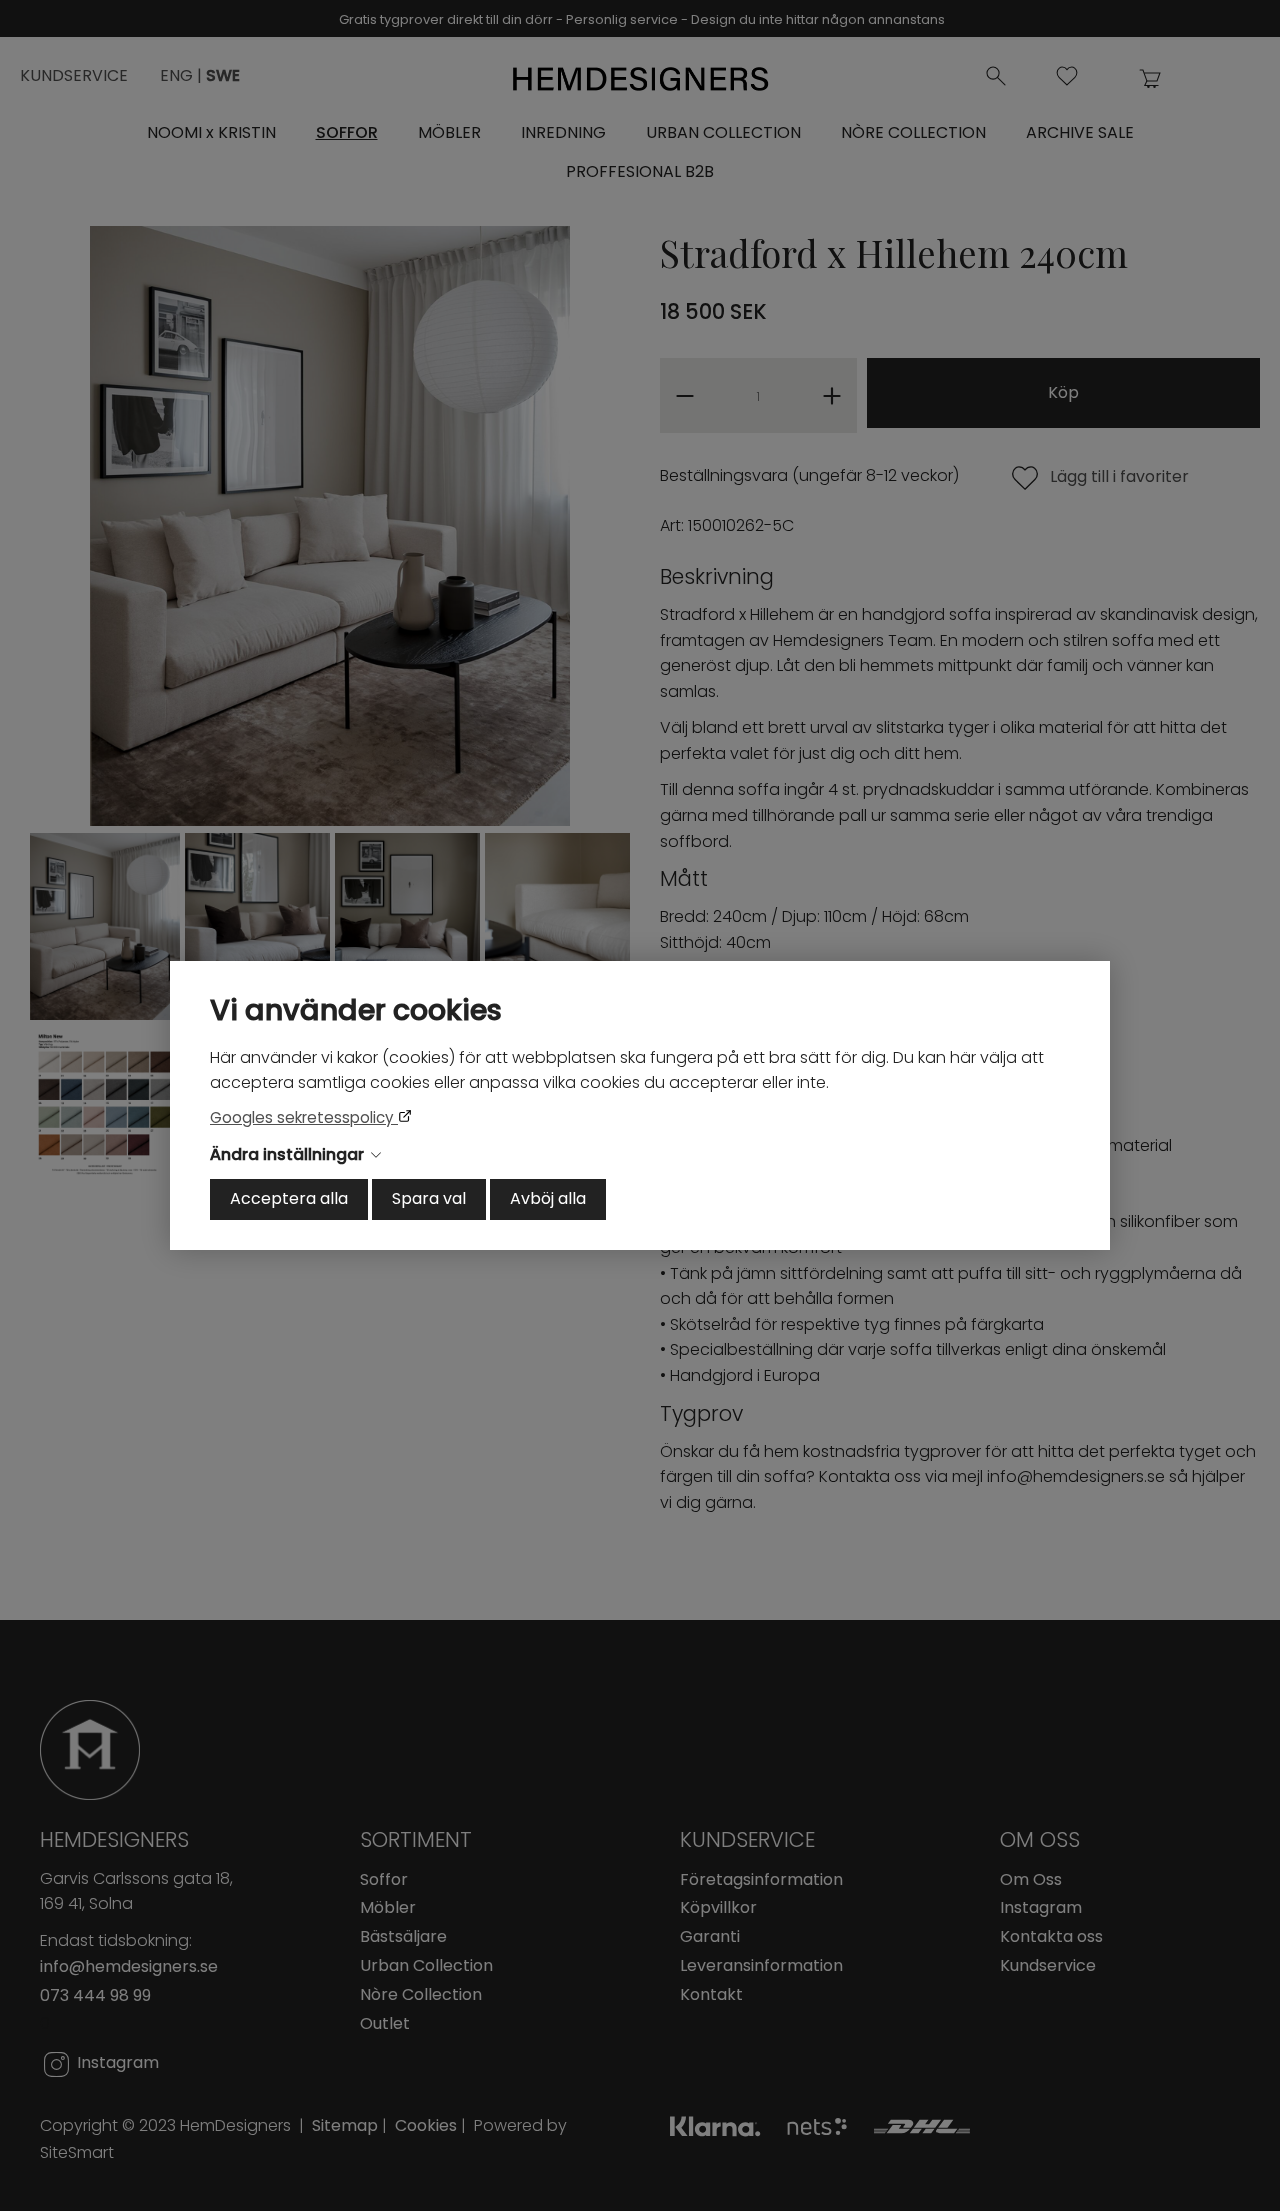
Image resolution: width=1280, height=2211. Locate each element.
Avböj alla (548, 1198)
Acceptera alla (289, 1198)
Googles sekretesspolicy (304, 1117)
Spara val (429, 1198)
